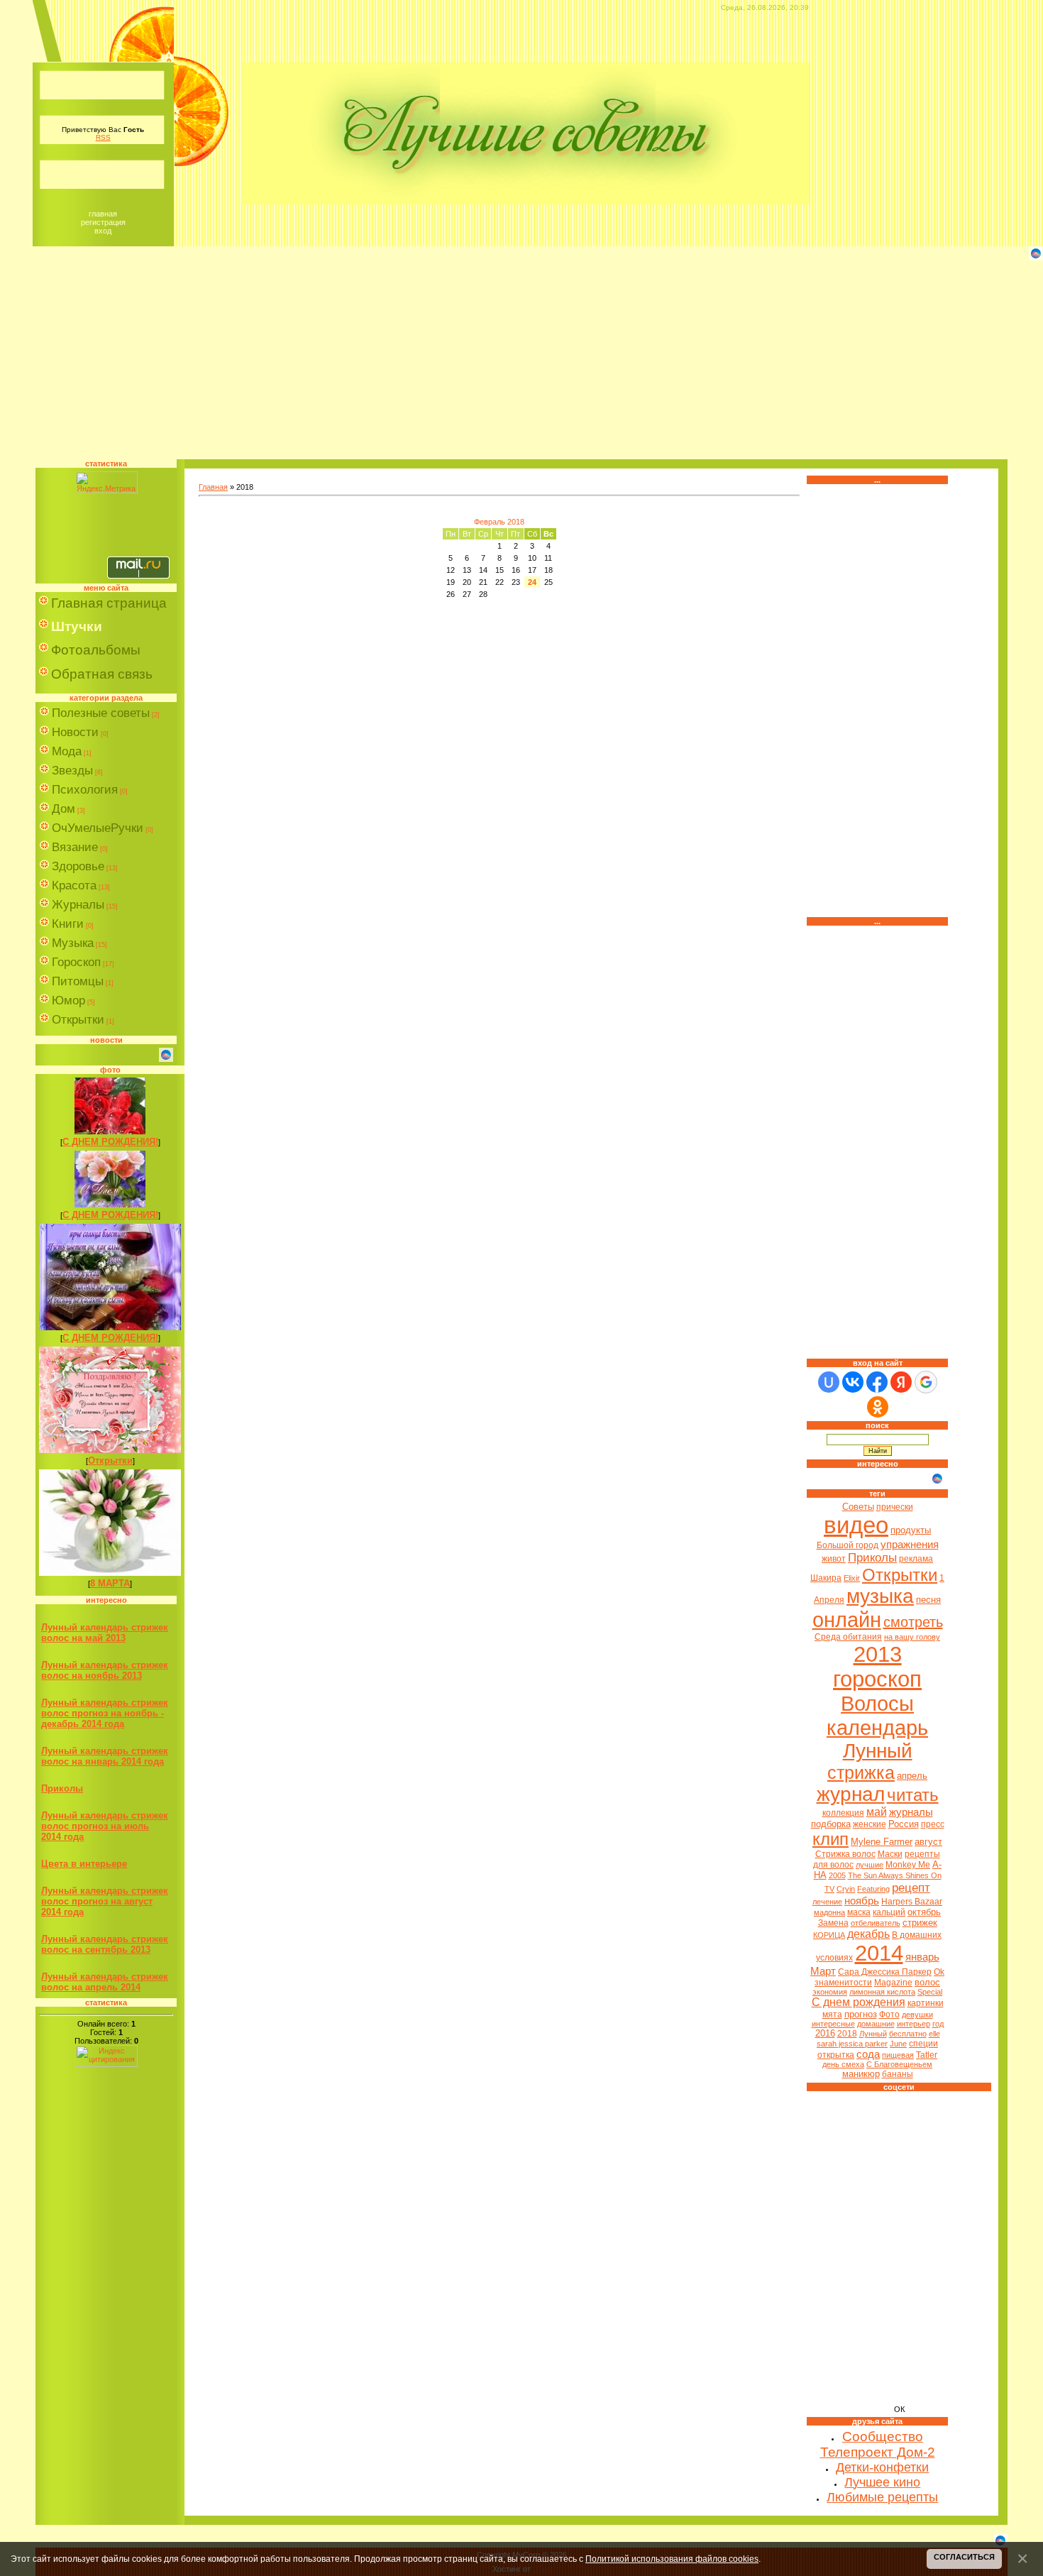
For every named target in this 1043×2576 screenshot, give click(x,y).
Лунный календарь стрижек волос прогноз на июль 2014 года (105, 1826)
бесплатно (908, 2034)
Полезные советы (101, 713)
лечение (827, 1902)
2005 (837, 1875)
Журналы (78, 905)
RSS (103, 137)
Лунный (878, 1751)
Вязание (75, 847)
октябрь (924, 1912)
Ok (939, 1972)
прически (895, 1507)
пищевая (898, 2055)
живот (834, 1559)
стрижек (920, 1923)
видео (856, 1525)
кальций (889, 1912)
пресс (933, 1824)
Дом (64, 809)
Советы (858, 1507)
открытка (836, 2055)
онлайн (847, 1619)
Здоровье (78, 866)
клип (830, 1839)
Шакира (826, 1578)
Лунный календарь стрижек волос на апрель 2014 (105, 1982)
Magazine (893, 1983)
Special (930, 1992)
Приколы (62, 1788)
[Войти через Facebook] (877, 1382)
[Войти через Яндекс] (901, 1382)
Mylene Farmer (882, 1842)
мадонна (829, 1912)
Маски (890, 1854)
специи (923, 2044)
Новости (75, 732)
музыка (880, 1596)
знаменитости (843, 1983)
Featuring (873, 1889)
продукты (911, 1530)
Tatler (927, 2055)
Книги (68, 924)
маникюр (861, 2074)
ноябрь (862, 1901)
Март (823, 1971)
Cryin (846, 1889)
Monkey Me (908, 1865)
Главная (103, 214)
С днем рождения (859, 2002)
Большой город (848, 1545)
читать (913, 1795)
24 (532, 582)
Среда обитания (848, 1637)
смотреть (913, 1622)
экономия (830, 1992)
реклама (916, 1559)
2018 (847, 2034)
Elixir (852, 1578)
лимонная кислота (882, 1992)
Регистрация (103, 222)
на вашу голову (912, 1637)
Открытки (78, 1020)
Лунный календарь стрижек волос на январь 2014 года (105, 1756)
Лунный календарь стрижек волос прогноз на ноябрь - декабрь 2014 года (105, 1713)
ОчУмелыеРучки (98, 828)
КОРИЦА (829, 1935)
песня (928, 1600)
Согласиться (964, 2557)
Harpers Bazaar (912, 1902)
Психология (85, 790)
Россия (904, 1824)
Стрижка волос (845, 1854)
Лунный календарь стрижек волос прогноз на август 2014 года (105, 1901)
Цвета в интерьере (84, 1864)
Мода (67, 751)
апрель (912, 1776)
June (898, 2044)
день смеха (843, 2064)
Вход (103, 231)
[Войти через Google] (926, 1382)
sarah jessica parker (852, 2044)
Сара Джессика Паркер (885, 1972)
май (877, 1812)
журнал (851, 1794)
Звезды (72, 771)
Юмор (68, 1001)
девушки (917, 2015)
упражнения (910, 1545)
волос (927, 1982)
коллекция (843, 1813)
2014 (879, 1953)
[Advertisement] (521, 360)
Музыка (73, 943)
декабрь (868, 1934)
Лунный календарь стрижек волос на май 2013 (105, 1633)
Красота (74, 886)
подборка (831, 1824)
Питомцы (78, 981)
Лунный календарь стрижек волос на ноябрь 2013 (105, 1670)
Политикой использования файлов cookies (672, 2559)
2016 (825, 2033)
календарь (877, 1727)
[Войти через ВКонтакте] (853, 1382)
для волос (833, 1865)
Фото (889, 2015)
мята (832, 2015)
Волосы (877, 1703)
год (938, 2024)
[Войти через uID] (829, 1382)
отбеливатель (876, 1923)
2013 (878, 1654)
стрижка (861, 1772)
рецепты (922, 1854)
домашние (876, 2024)
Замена (833, 1923)
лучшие (870, 1865)
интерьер (914, 2024)
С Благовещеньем (899, 2064)
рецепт (911, 1887)
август (928, 1842)
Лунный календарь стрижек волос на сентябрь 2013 (105, 1944)
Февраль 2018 (499, 522)
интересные (833, 2024)
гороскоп (877, 1679)
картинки (926, 2003)
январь (922, 1957)
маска (859, 1912)
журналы (911, 1812)
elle (934, 2034)
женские (870, 1824)
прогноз (861, 2014)
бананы (898, 2074)
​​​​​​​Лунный (873, 2034)
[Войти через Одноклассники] (878, 1407)
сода (868, 2054)
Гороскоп (76, 962)
